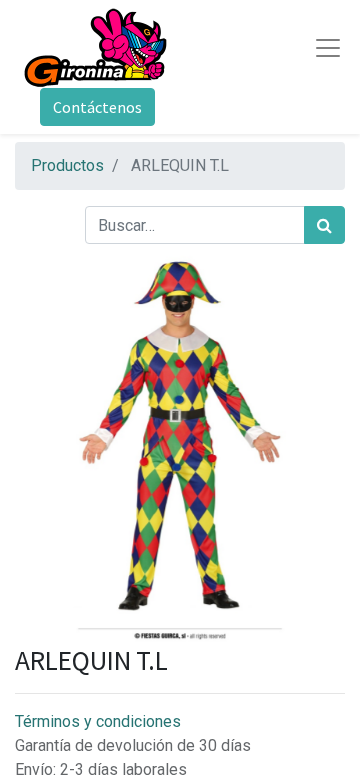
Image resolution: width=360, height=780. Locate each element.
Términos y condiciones (98, 721)
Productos (67, 165)
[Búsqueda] (324, 225)
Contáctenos (97, 107)
